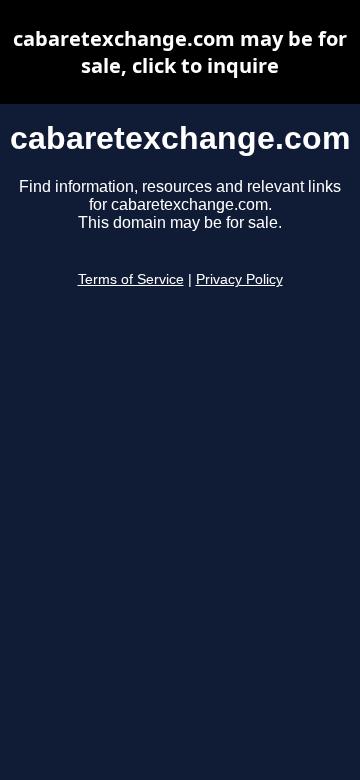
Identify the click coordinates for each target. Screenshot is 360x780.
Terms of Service (131, 279)
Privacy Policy (239, 279)
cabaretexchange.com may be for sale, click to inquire (180, 52)
